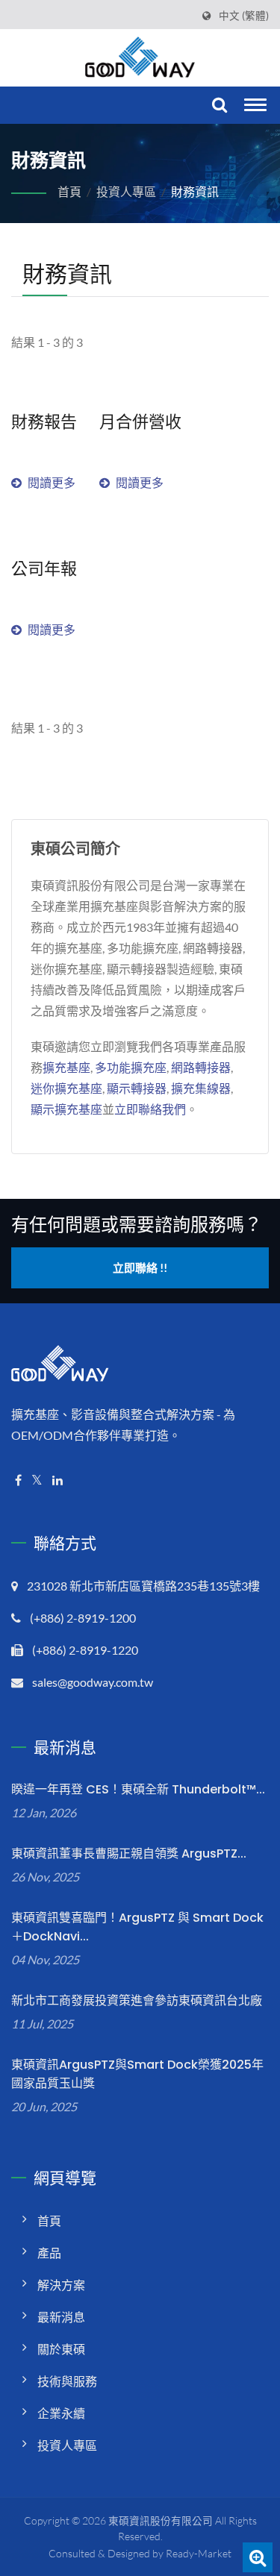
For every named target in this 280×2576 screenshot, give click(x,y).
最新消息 (61, 2317)
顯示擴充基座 (66, 1109)
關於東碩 (61, 2349)
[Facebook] (18, 1480)
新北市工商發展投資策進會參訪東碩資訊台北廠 (137, 2000)
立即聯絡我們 (150, 1109)
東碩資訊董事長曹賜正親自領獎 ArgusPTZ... (129, 1853)
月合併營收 (140, 422)
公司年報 (44, 569)
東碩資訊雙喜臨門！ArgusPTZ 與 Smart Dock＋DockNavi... (137, 1927)
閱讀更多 (52, 482)
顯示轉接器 (137, 1088)
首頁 (69, 191)
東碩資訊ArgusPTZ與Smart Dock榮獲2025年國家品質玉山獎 (137, 2074)
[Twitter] (37, 1480)
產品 (49, 2253)
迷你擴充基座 (66, 1088)
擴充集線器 (201, 1088)
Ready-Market (199, 2553)
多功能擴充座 (131, 1067)
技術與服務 (67, 2381)
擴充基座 (66, 1067)
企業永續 (61, 2413)
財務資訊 (195, 191)
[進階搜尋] (258, 2557)
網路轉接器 (201, 1067)
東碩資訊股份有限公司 (161, 2520)
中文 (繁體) (244, 16)
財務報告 (44, 422)
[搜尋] (218, 106)
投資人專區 (126, 191)
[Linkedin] (57, 1480)
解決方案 (61, 2285)
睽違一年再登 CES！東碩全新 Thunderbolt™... (138, 1789)
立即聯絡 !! (140, 1267)
